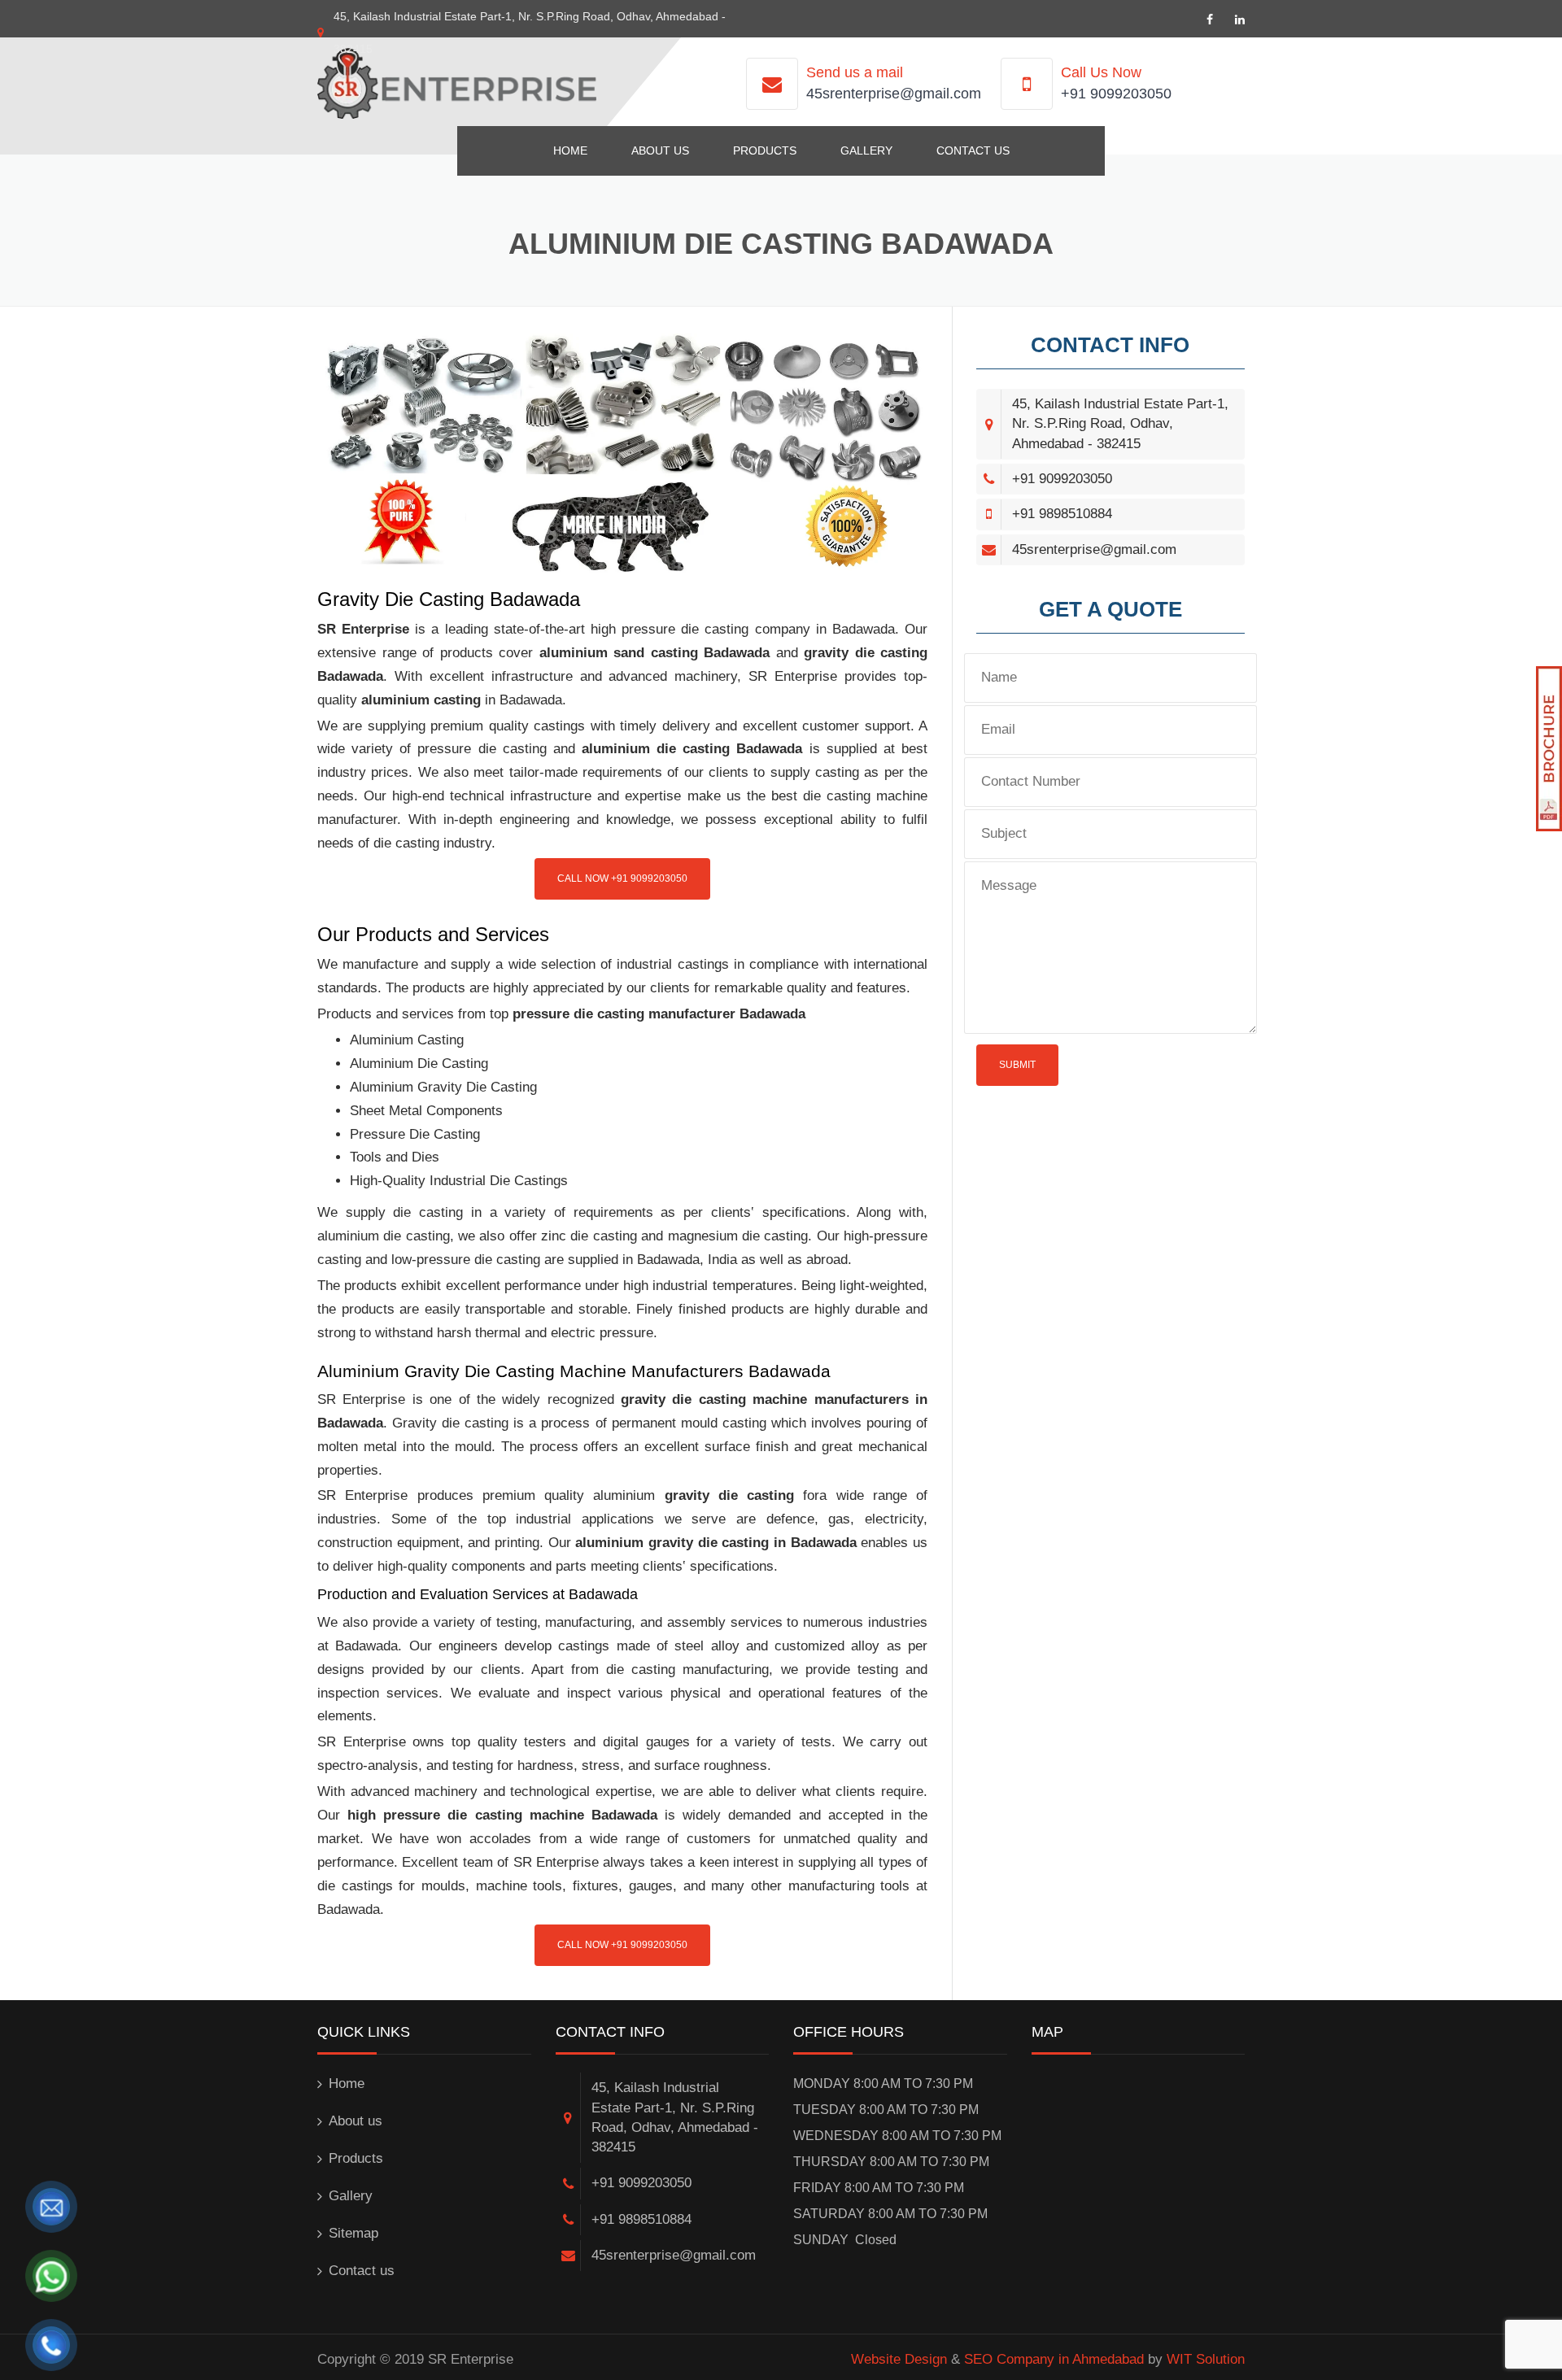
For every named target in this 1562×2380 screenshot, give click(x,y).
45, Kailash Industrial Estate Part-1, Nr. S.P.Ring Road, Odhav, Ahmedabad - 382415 (1120, 424)
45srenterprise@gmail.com (894, 94)
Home (570, 150)
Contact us (973, 150)
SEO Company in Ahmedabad (1054, 2359)
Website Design (899, 2359)
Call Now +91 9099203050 (622, 878)
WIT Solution (1206, 2359)
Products (765, 150)
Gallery (866, 150)
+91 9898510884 (1062, 514)
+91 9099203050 (1116, 94)
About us (660, 150)
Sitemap (353, 2233)
